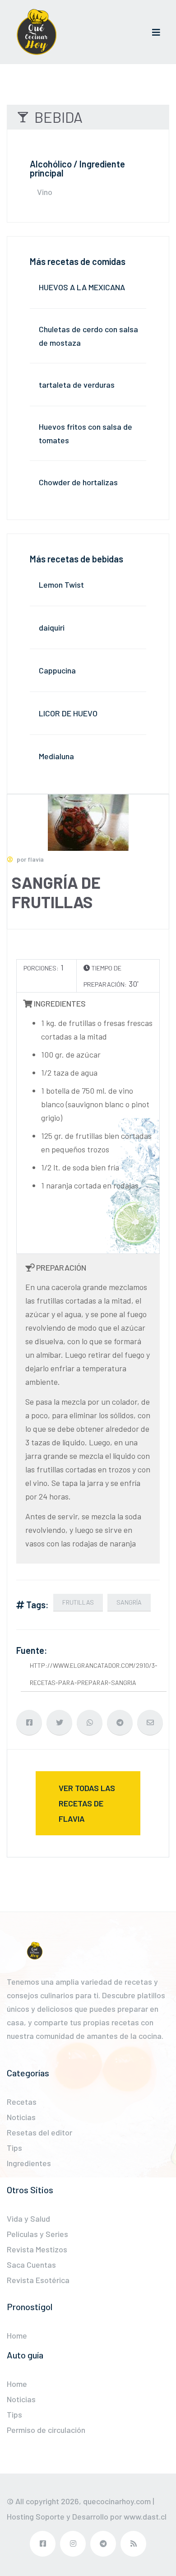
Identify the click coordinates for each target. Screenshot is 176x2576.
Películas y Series (37, 2234)
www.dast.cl (145, 2516)
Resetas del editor (39, 2132)
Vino (45, 192)
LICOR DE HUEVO (68, 713)
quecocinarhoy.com (117, 2501)
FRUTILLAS (78, 1602)
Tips (14, 2148)
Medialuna (56, 756)
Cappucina (57, 670)
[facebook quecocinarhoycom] (43, 2544)
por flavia (30, 859)
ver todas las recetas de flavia (87, 1803)
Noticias (21, 2117)
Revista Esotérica (38, 2280)
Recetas (22, 2102)
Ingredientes (29, 2163)
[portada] (37, 32)
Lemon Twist (61, 585)
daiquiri (52, 627)
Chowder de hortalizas (78, 482)
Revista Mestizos (37, 2249)
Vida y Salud (28, 2219)
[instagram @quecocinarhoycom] (73, 2544)
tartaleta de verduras (77, 385)
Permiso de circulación (46, 2430)
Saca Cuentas (31, 2265)
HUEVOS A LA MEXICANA (82, 287)
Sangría (129, 1602)
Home (17, 2335)
